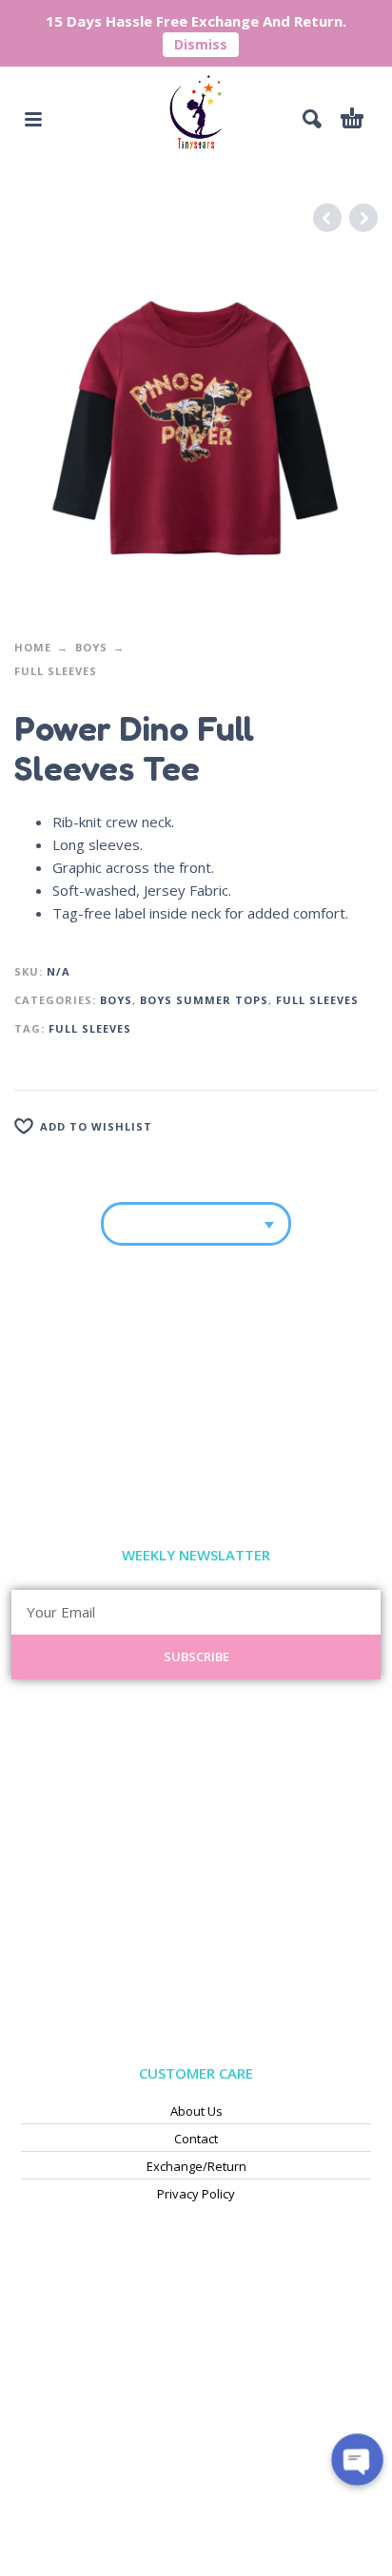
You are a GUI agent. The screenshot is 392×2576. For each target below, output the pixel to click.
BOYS (91, 647)
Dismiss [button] (201, 44)
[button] (33, 119)
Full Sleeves (56, 671)
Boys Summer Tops (204, 1000)
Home (33, 647)
